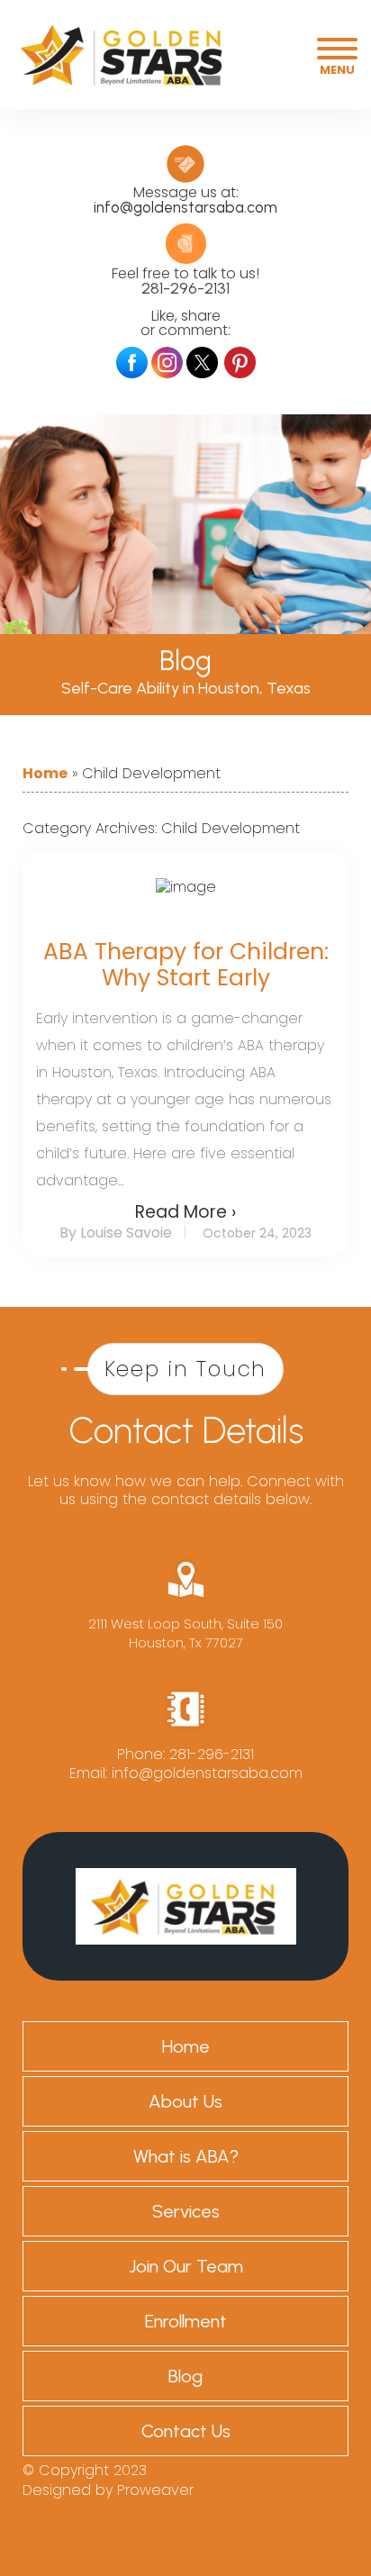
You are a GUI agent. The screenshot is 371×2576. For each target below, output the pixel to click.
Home (45, 774)
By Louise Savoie (116, 1233)
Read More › (185, 1212)
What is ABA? (186, 2156)
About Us (185, 2101)
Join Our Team (186, 2266)
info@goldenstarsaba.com (185, 207)
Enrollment (186, 2321)
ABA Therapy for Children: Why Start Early (186, 965)
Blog (185, 2376)
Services (186, 2211)
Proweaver (155, 2490)
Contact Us (186, 2431)
